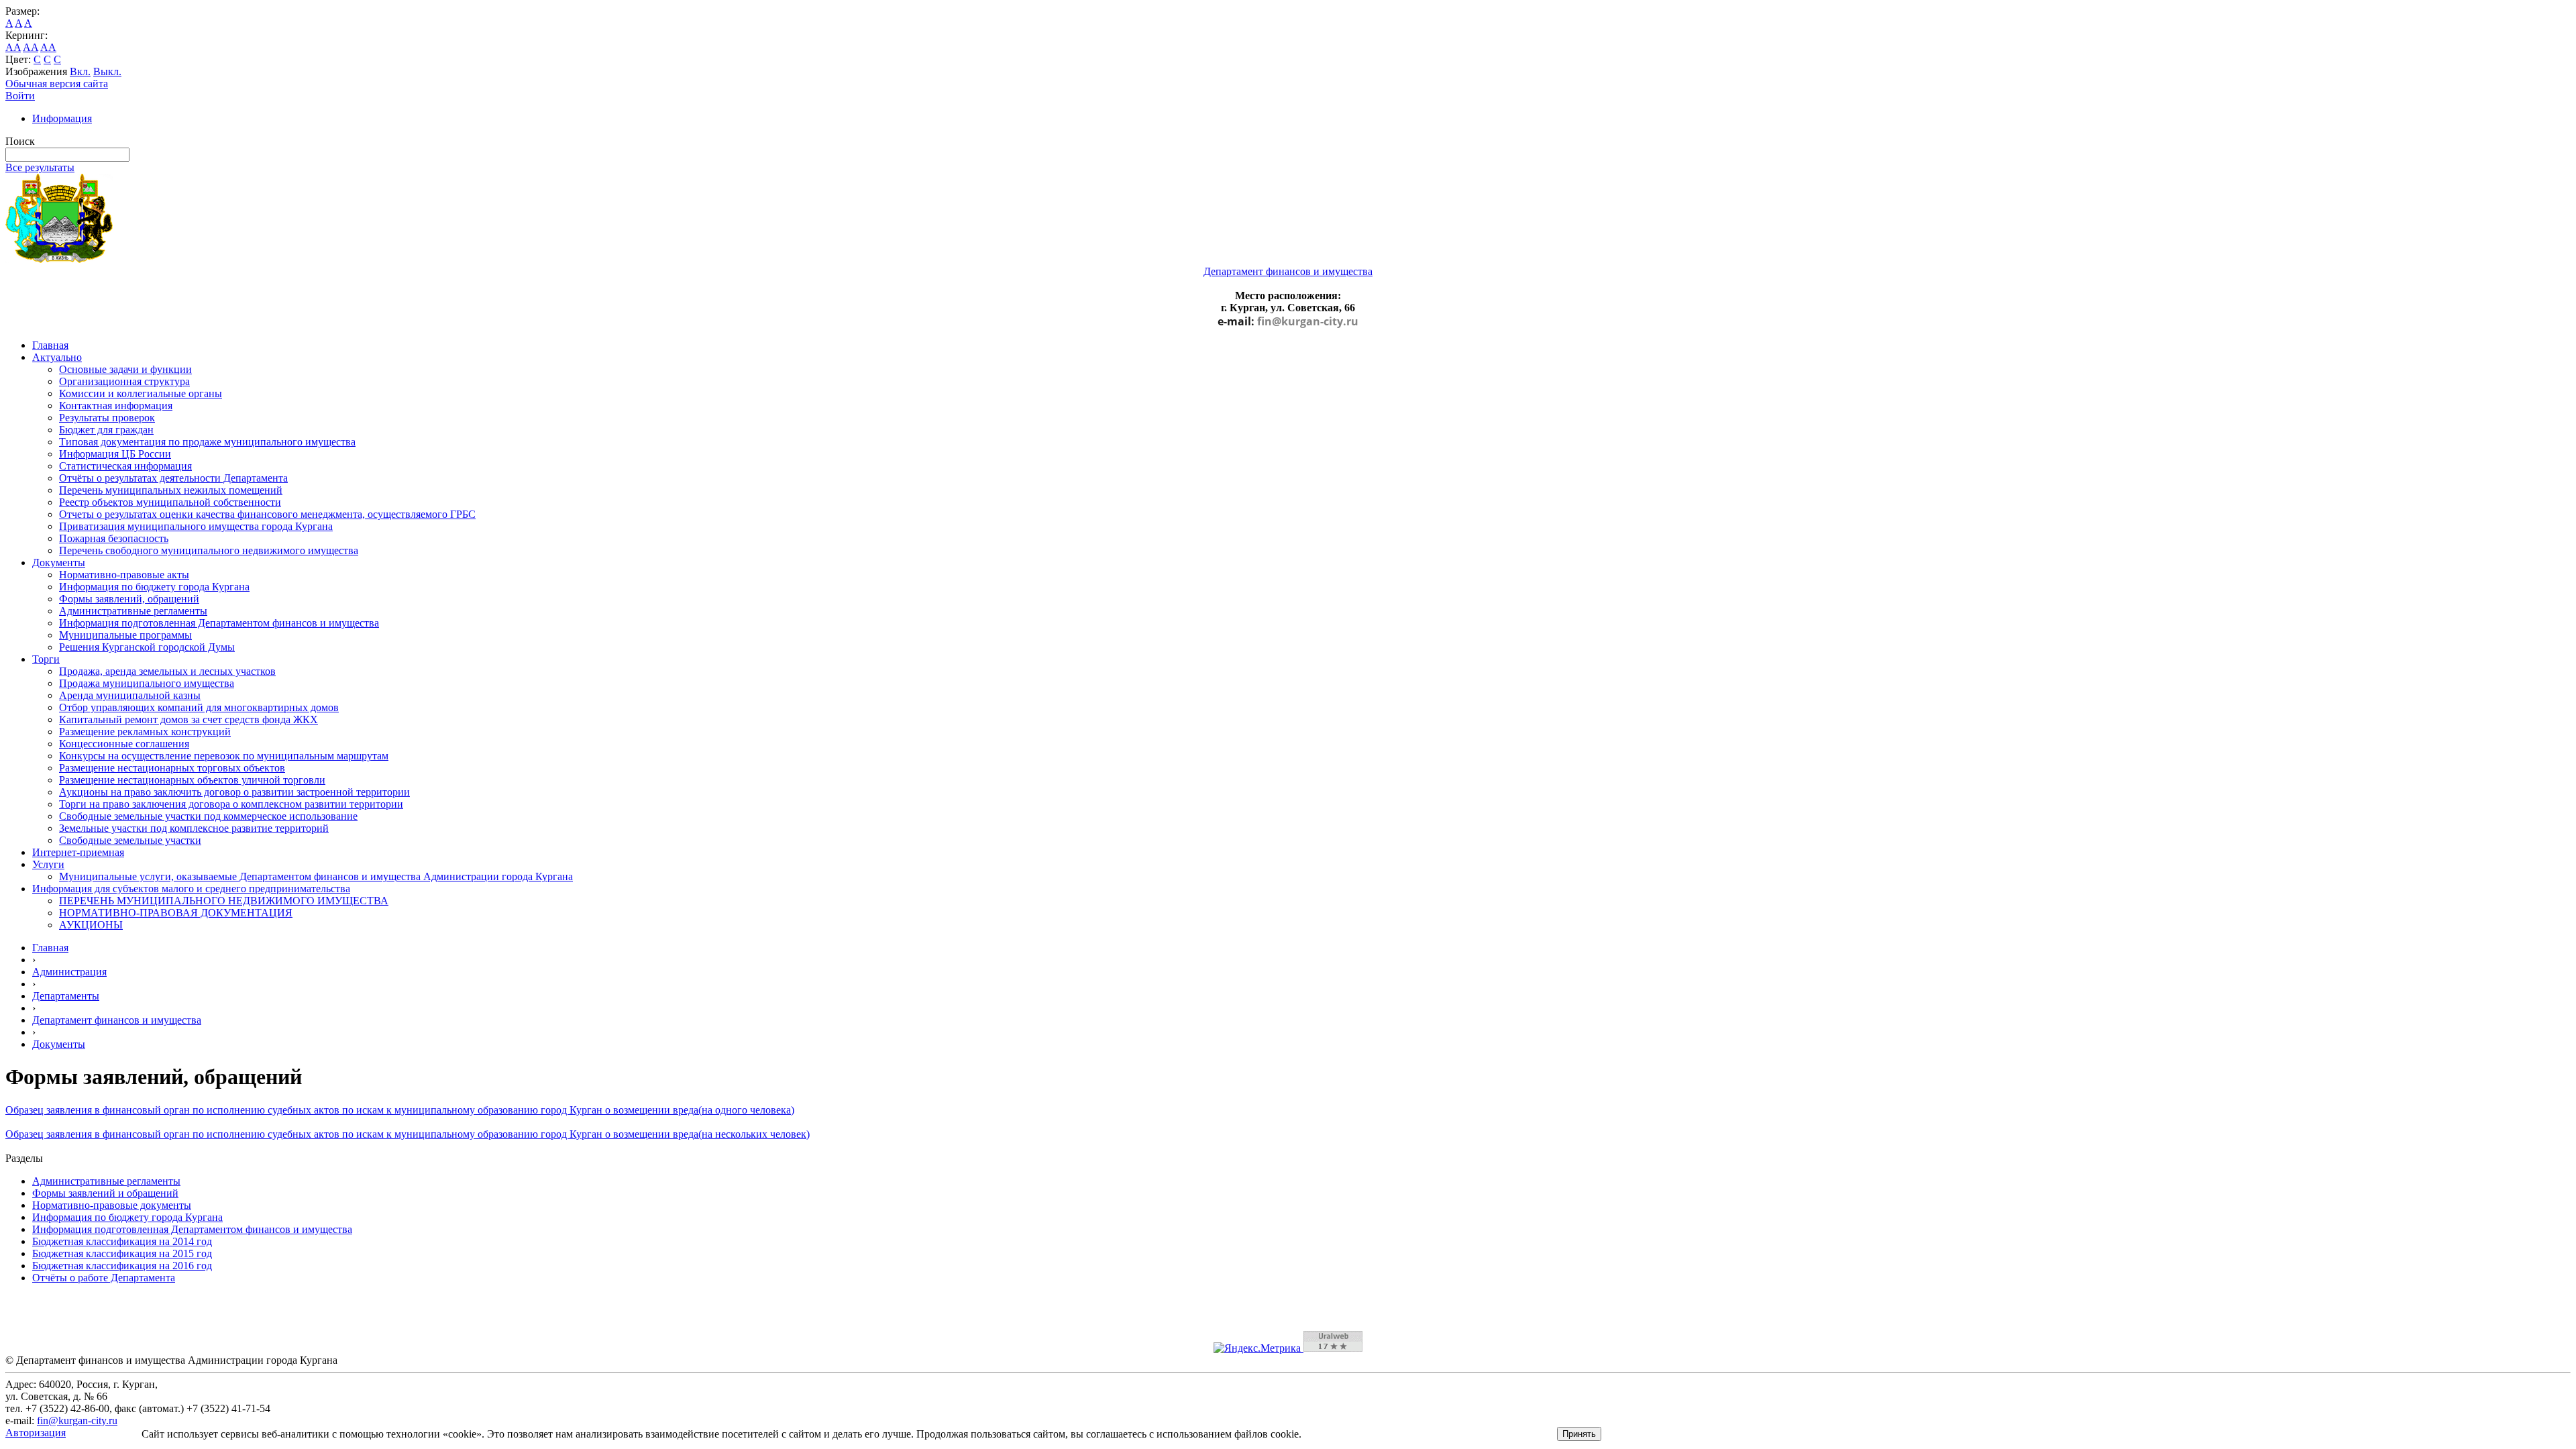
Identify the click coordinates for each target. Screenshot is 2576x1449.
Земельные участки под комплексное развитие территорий (194, 828)
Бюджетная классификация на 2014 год (122, 1241)
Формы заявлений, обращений (129, 599)
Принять (1579, 1434)
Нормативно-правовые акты (124, 575)
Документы (59, 562)
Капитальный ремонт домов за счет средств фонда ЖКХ (189, 719)
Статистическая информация (125, 466)
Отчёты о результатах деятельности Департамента (173, 478)
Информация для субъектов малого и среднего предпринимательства (191, 889)
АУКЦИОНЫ (91, 925)
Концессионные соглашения (124, 744)
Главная (50, 345)
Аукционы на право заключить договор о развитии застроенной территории (234, 792)
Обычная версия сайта (57, 84)
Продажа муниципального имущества (147, 683)
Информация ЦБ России (115, 454)
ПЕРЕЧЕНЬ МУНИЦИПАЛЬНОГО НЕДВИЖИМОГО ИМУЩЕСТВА (224, 901)
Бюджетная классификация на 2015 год (122, 1253)
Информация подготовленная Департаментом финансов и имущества (219, 623)
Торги (46, 659)
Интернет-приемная (78, 852)
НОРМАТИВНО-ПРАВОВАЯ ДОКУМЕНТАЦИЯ (176, 913)
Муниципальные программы (125, 635)
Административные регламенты (133, 611)
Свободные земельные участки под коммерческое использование (208, 816)
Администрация (69, 972)
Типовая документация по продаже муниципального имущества (207, 442)
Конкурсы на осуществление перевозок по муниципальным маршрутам (224, 756)
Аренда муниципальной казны (130, 695)
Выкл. (107, 71)
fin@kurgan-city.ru (1308, 321)
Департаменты (66, 996)
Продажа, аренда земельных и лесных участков (167, 671)
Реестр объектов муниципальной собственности (170, 502)
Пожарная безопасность (114, 538)
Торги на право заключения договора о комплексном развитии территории (231, 804)
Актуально (57, 357)
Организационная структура (124, 381)
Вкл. (80, 71)
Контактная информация (116, 406)
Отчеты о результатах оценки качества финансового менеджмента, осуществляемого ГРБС (267, 514)
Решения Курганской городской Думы (147, 647)
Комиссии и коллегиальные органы (141, 393)
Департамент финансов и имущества (117, 1020)
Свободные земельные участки (130, 840)
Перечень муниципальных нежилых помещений (171, 490)
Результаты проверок (107, 418)
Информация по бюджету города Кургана (154, 587)
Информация (62, 118)
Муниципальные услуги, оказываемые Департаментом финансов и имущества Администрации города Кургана (316, 876)
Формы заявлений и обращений (105, 1193)
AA (13, 47)
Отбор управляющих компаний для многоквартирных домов (199, 707)
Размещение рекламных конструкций (145, 732)
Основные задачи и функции (125, 369)
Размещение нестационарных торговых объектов (172, 768)
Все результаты (40, 167)
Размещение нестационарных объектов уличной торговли (192, 780)
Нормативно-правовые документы (112, 1205)
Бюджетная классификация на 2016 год (122, 1266)
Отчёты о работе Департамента (104, 1278)
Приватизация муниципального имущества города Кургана (196, 526)
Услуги (48, 864)
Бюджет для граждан (106, 430)
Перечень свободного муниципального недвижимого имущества (209, 550)
